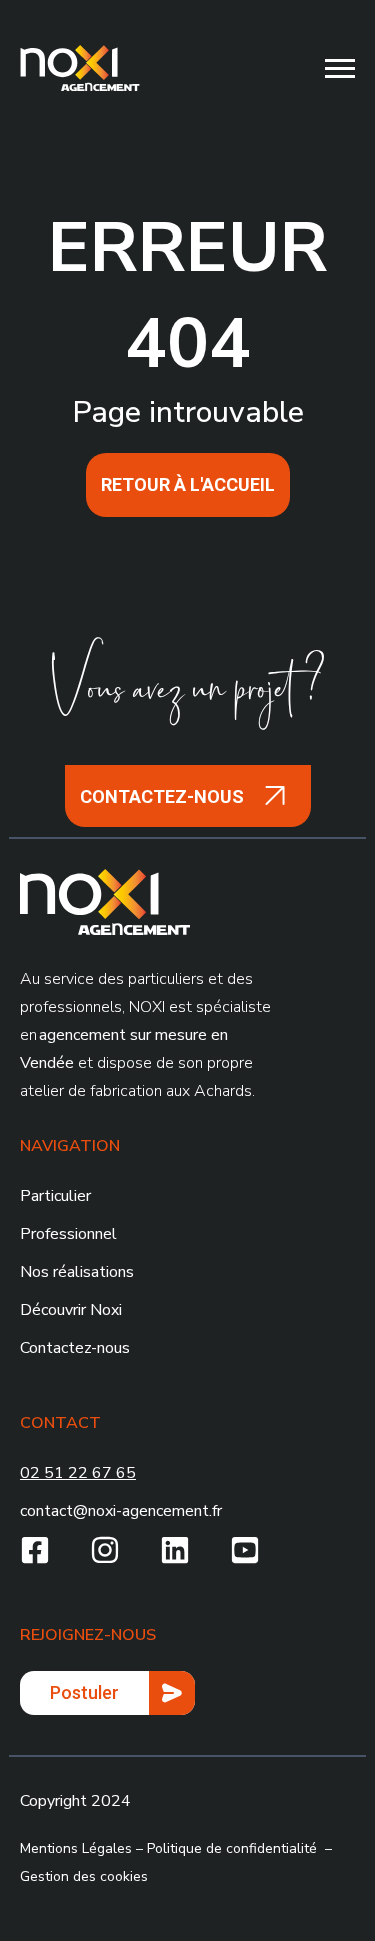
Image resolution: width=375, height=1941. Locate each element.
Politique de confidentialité (232, 1848)
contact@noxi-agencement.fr (121, 1511)
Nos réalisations (77, 1272)
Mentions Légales (76, 1848)
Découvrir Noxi (71, 1310)
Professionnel (68, 1234)
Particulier (55, 1196)
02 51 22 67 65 (78, 1473)
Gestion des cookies (84, 1876)
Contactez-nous (75, 1348)
